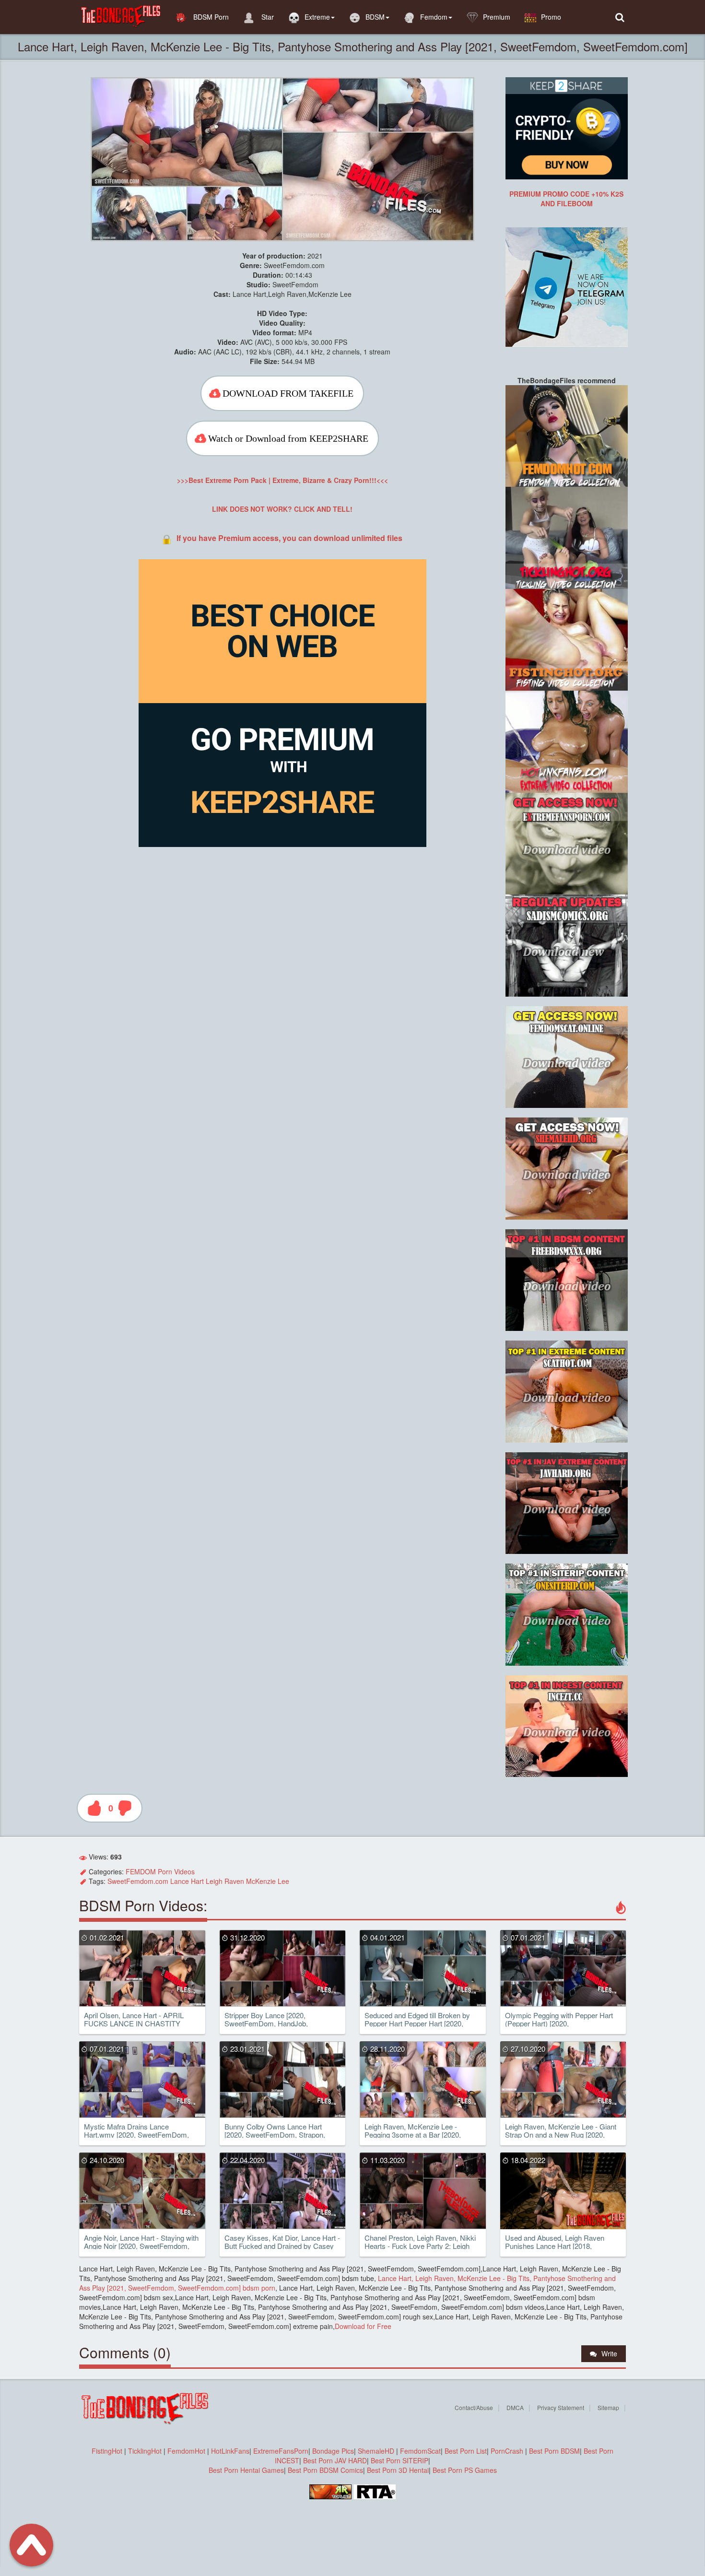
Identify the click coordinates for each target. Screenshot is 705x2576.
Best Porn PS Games (465, 2470)
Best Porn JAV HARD (335, 2460)
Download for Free (363, 2326)
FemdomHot (186, 2451)
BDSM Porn (210, 17)
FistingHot (107, 2451)
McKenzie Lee (268, 1881)
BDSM (375, 17)
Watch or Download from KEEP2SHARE (288, 438)
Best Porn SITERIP (399, 2460)
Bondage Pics (333, 2451)
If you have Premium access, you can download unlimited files (289, 538)
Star (267, 17)
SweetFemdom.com (138, 1881)
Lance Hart (187, 1881)
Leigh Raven (225, 1881)
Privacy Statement (561, 2407)
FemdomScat (420, 2451)
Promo (551, 17)
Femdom (434, 17)
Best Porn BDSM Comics (325, 2470)
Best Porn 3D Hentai (398, 2470)
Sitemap (608, 2407)
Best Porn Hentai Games (246, 2470)
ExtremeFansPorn (281, 2451)
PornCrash (508, 2451)
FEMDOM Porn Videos (160, 1871)
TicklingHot (145, 2451)
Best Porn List (466, 2451)
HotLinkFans (230, 2451)
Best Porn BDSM (554, 2451)
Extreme (317, 17)
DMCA (515, 2407)
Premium (497, 17)
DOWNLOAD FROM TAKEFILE (288, 393)
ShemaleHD (376, 2451)
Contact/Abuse (474, 2407)
